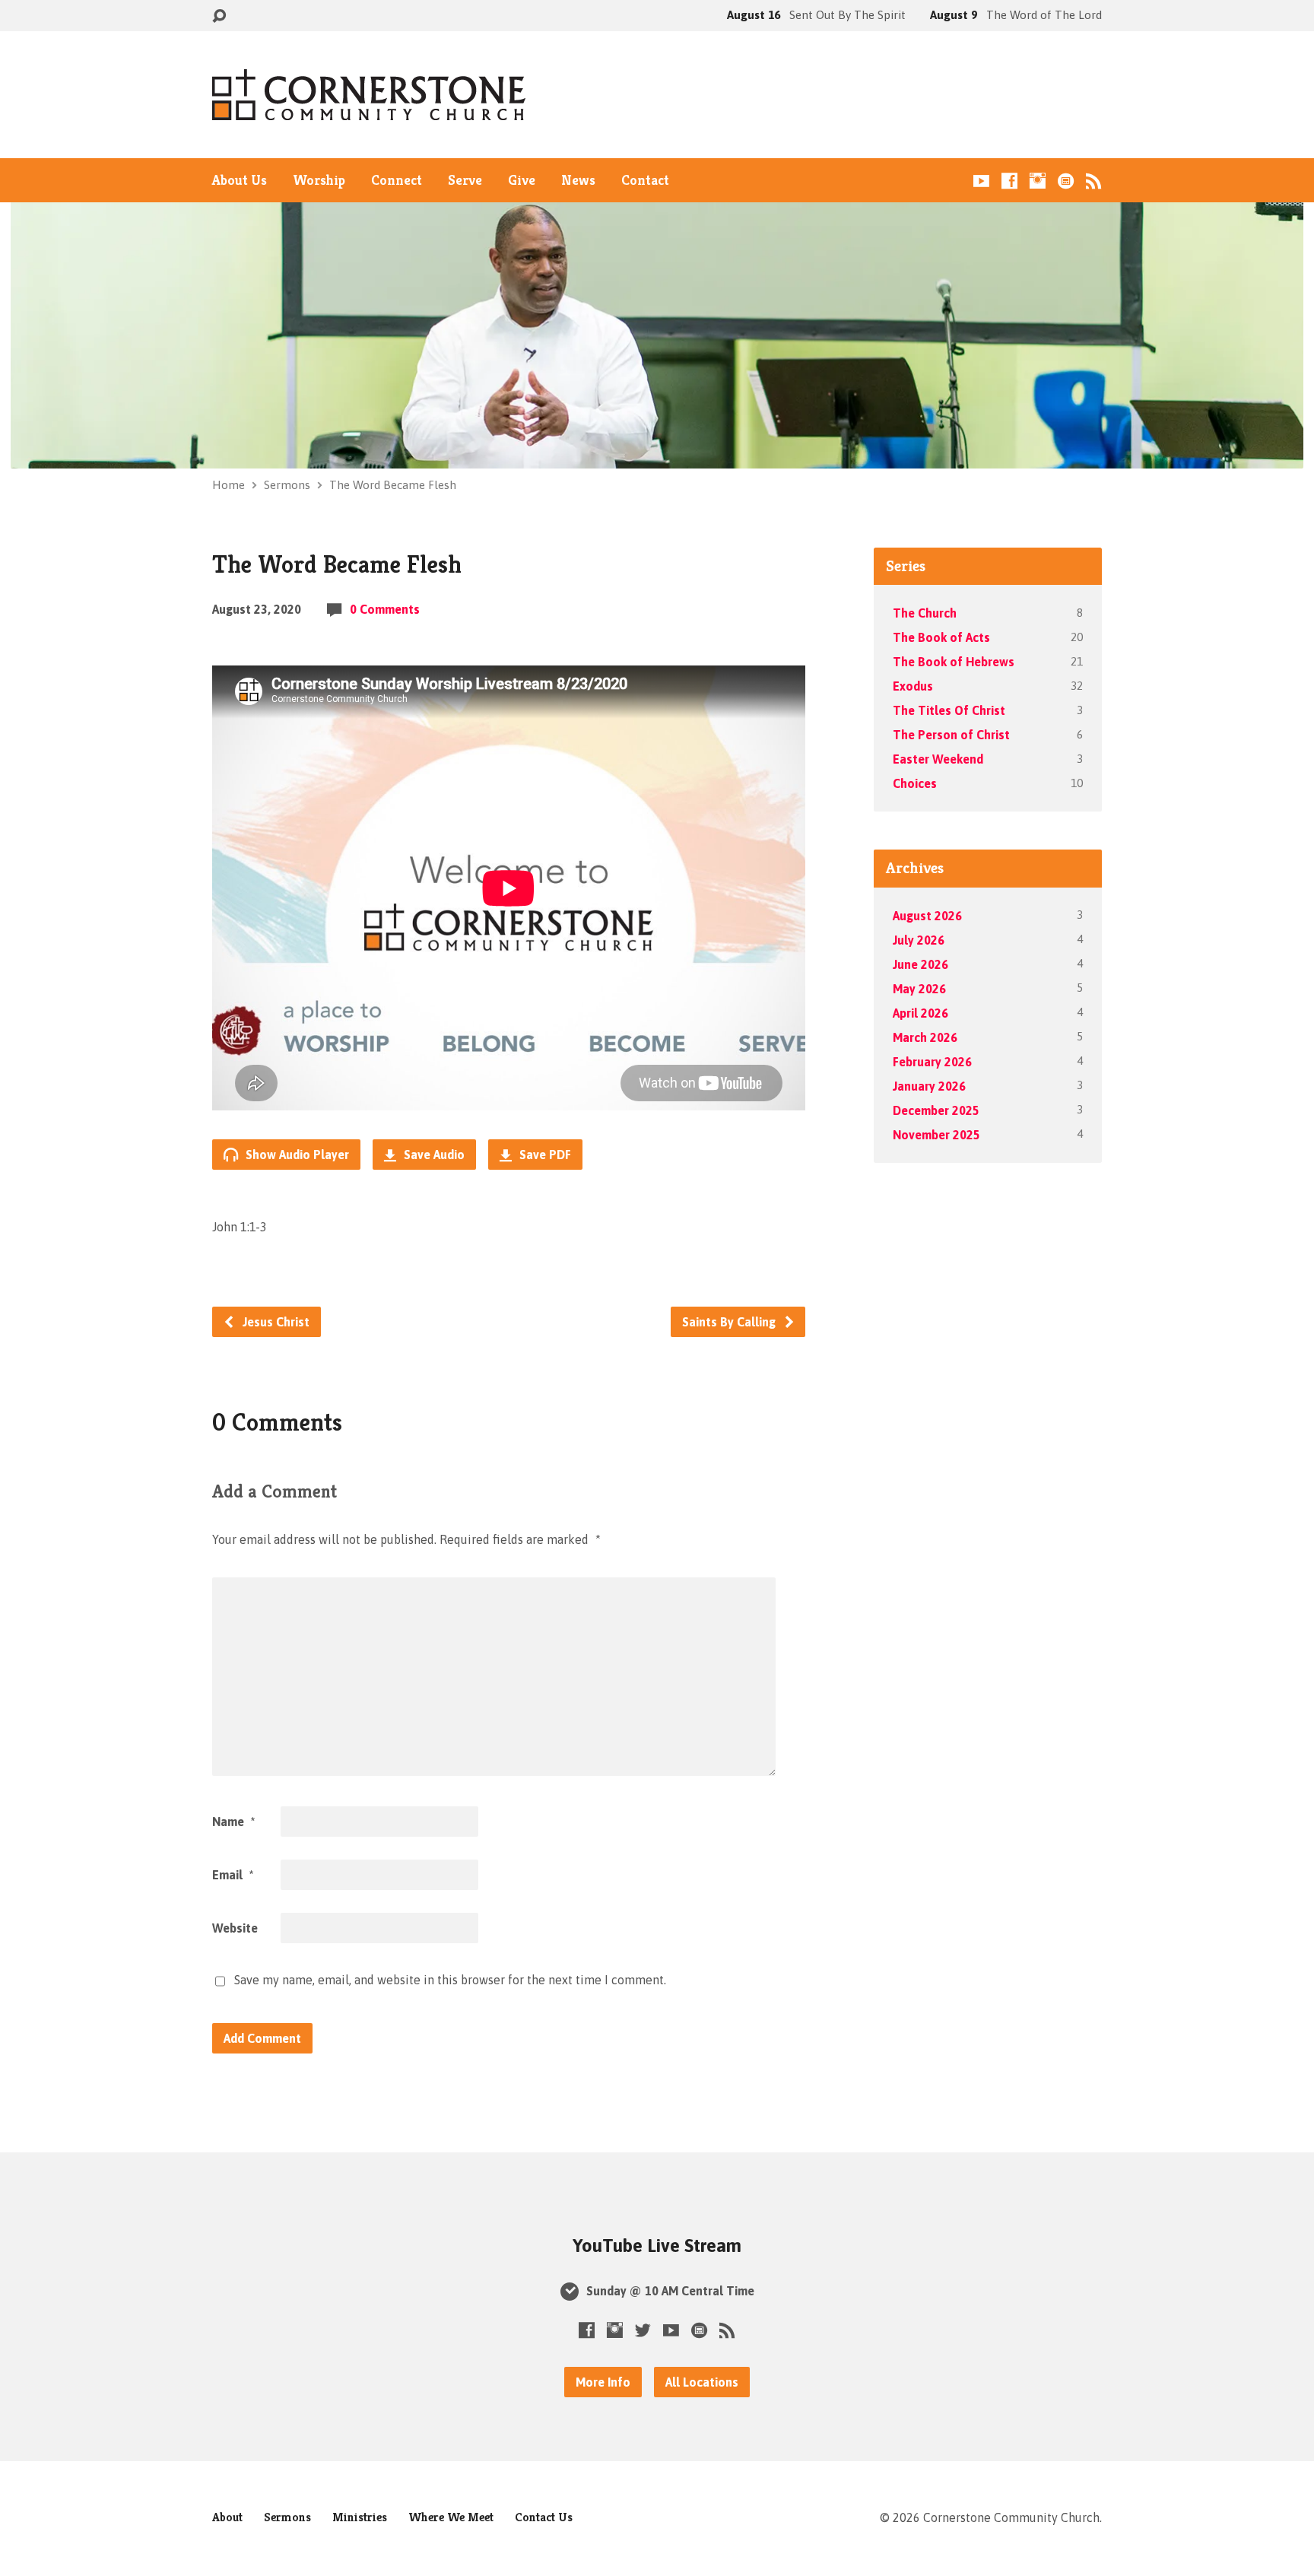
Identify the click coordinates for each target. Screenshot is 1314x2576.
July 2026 (919, 940)
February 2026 (932, 1062)
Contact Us (544, 2517)
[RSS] (1094, 181)
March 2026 (925, 1037)
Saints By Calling (730, 1322)
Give (522, 180)
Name (233, 1822)
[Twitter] (643, 2330)
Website (235, 1928)
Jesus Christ (275, 1322)
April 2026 (920, 1013)
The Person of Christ (951, 735)
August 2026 (927, 916)
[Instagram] (1038, 181)
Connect (397, 180)
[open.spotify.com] (1066, 181)
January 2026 (929, 1086)
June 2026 (920, 964)
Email (233, 1875)
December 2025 (936, 1110)
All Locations (702, 2382)
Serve (465, 180)
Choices (915, 783)
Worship (319, 180)
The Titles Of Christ (949, 710)
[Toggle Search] (219, 16)
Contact (645, 180)
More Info (603, 2382)
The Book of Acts (941, 637)
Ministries (360, 2517)
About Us (240, 180)
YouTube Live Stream (657, 2246)
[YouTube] (981, 181)
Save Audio (433, 1155)
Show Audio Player (296, 1155)
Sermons (287, 485)
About (227, 2517)
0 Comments (385, 609)
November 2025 (936, 1135)
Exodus (913, 686)
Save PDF (544, 1155)
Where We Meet (451, 2517)
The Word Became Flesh (393, 485)
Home (229, 485)
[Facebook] (1009, 181)
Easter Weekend (938, 759)
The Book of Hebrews (954, 662)
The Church (925, 613)
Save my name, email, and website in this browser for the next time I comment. (450, 1980)
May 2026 (919, 989)
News (578, 180)
